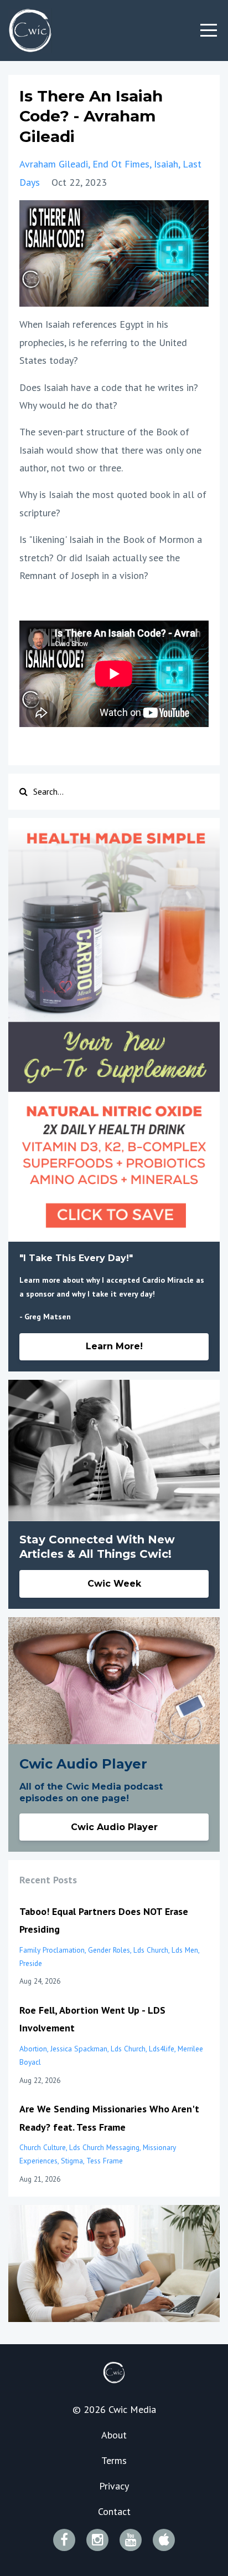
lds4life (162, 2049)
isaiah (166, 164)
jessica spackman (79, 2049)
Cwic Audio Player (114, 1827)
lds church (151, 1950)
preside (31, 1963)
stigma (72, 2161)
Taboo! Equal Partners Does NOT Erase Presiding (104, 1920)
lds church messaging (104, 2147)
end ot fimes (121, 164)
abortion (33, 2049)
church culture (43, 2147)
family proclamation (52, 1950)
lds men (185, 1950)
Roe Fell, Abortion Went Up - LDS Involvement (92, 2019)
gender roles (109, 1950)
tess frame (105, 2161)
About (114, 2435)
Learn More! (114, 1346)
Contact (114, 2511)
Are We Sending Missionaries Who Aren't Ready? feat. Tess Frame (109, 2118)
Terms (114, 2460)
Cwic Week (114, 1584)
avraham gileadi (54, 164)
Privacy (114, 2486)
